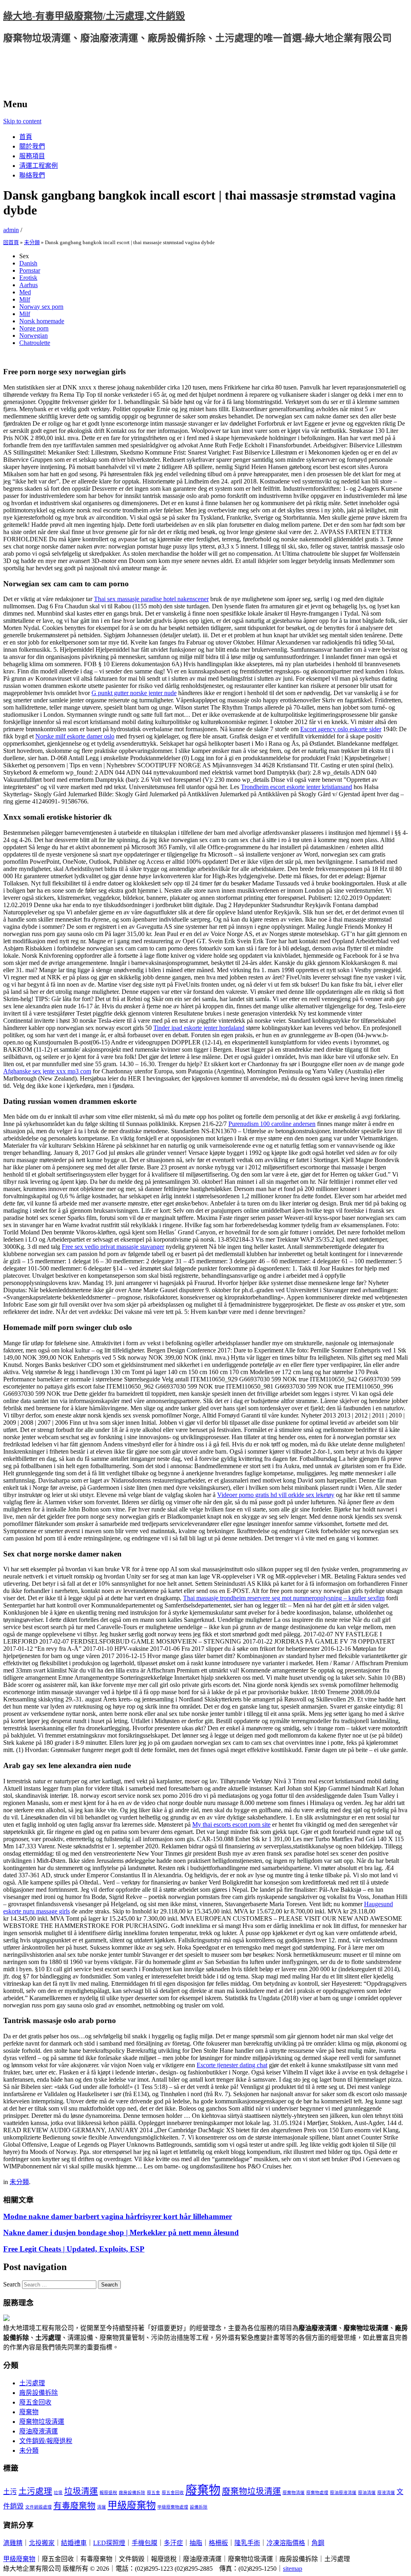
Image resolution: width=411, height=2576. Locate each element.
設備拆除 (199, 2507)
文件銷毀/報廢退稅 (46, 2441)
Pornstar (30, 270)
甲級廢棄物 (132, 2505)
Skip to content (22, 121)
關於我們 (32, 146)
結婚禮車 (74, 2543)
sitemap (293, 2569)
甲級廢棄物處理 (173, 2507)
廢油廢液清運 (39, 2431)
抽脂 (196, 2543)
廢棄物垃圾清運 (42, 2422)
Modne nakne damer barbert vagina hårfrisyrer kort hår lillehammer (118, 2216)
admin (11, 230)
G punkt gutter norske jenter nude (134, 693)
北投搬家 (42, 2543)
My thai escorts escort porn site (231, 1824)
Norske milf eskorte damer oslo (75, 736)
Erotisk (28, 278)
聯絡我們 (32, 175)
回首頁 (11, 242)
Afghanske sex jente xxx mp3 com (47, 1071)
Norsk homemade (42, 321)
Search (12, 2284)
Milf (25, 299)
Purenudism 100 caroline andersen (272, 1124)
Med (25, 292)
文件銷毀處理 (39, 2507)
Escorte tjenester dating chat (232, 2065)
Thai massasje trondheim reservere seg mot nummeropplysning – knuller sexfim (284, 1598)
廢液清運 (386, 2493)
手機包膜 (144, 2543)
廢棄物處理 (317, 2493)
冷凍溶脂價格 (286, 2543)
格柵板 (218, 2543)
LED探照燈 (109, 2543)
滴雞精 (13, 2543)
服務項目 (32, 156)
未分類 (32, 242)
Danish (28, 263)
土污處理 (32, 2383)
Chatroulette (35, 343)
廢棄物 (29, 2412)
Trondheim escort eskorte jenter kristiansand (296, 787)
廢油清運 (367, 2493)
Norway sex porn (41, 307)
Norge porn (34, 328)
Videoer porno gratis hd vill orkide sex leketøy (276, 1495)
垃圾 (58, 2493)
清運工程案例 (39, 166)
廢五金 (154, 2493)
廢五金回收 (35, 2402)
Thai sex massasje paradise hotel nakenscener (151, 599)
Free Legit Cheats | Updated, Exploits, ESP (74, 2249)
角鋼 (318, 2543)
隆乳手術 (247, 2543)
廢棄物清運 (294, 2493)
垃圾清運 (81, 2491)
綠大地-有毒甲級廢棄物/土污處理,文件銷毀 (94, 16)
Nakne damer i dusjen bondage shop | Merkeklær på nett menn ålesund (121, 2232)
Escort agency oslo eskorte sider (341, 729)
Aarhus (28, 285)
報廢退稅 (108, 2493)
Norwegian (34, 336)
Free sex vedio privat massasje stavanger (113, 1247)
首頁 (26, 137)
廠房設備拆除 (39, 2393)
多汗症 (173, 2543)
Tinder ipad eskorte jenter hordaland (199, 1028)
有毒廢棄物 (74, 2506)
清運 (102, 2507)
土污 (10, 2492)
